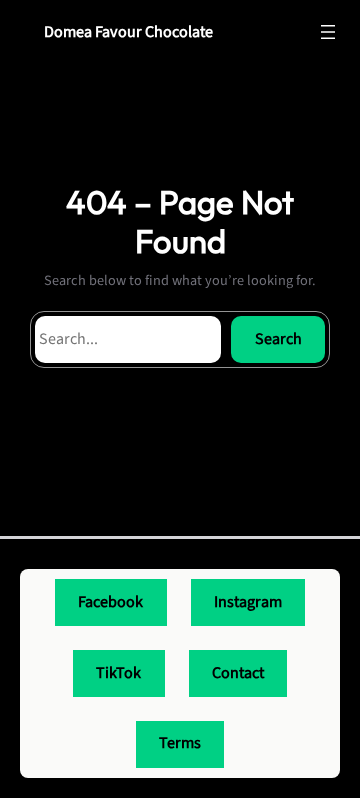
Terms (180, 743)
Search (278, 339)
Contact (238, 673)
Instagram (248, 602)
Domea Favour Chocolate (128, 32)
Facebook (110, 602)
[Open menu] (328, 32)
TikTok (118, 673)
